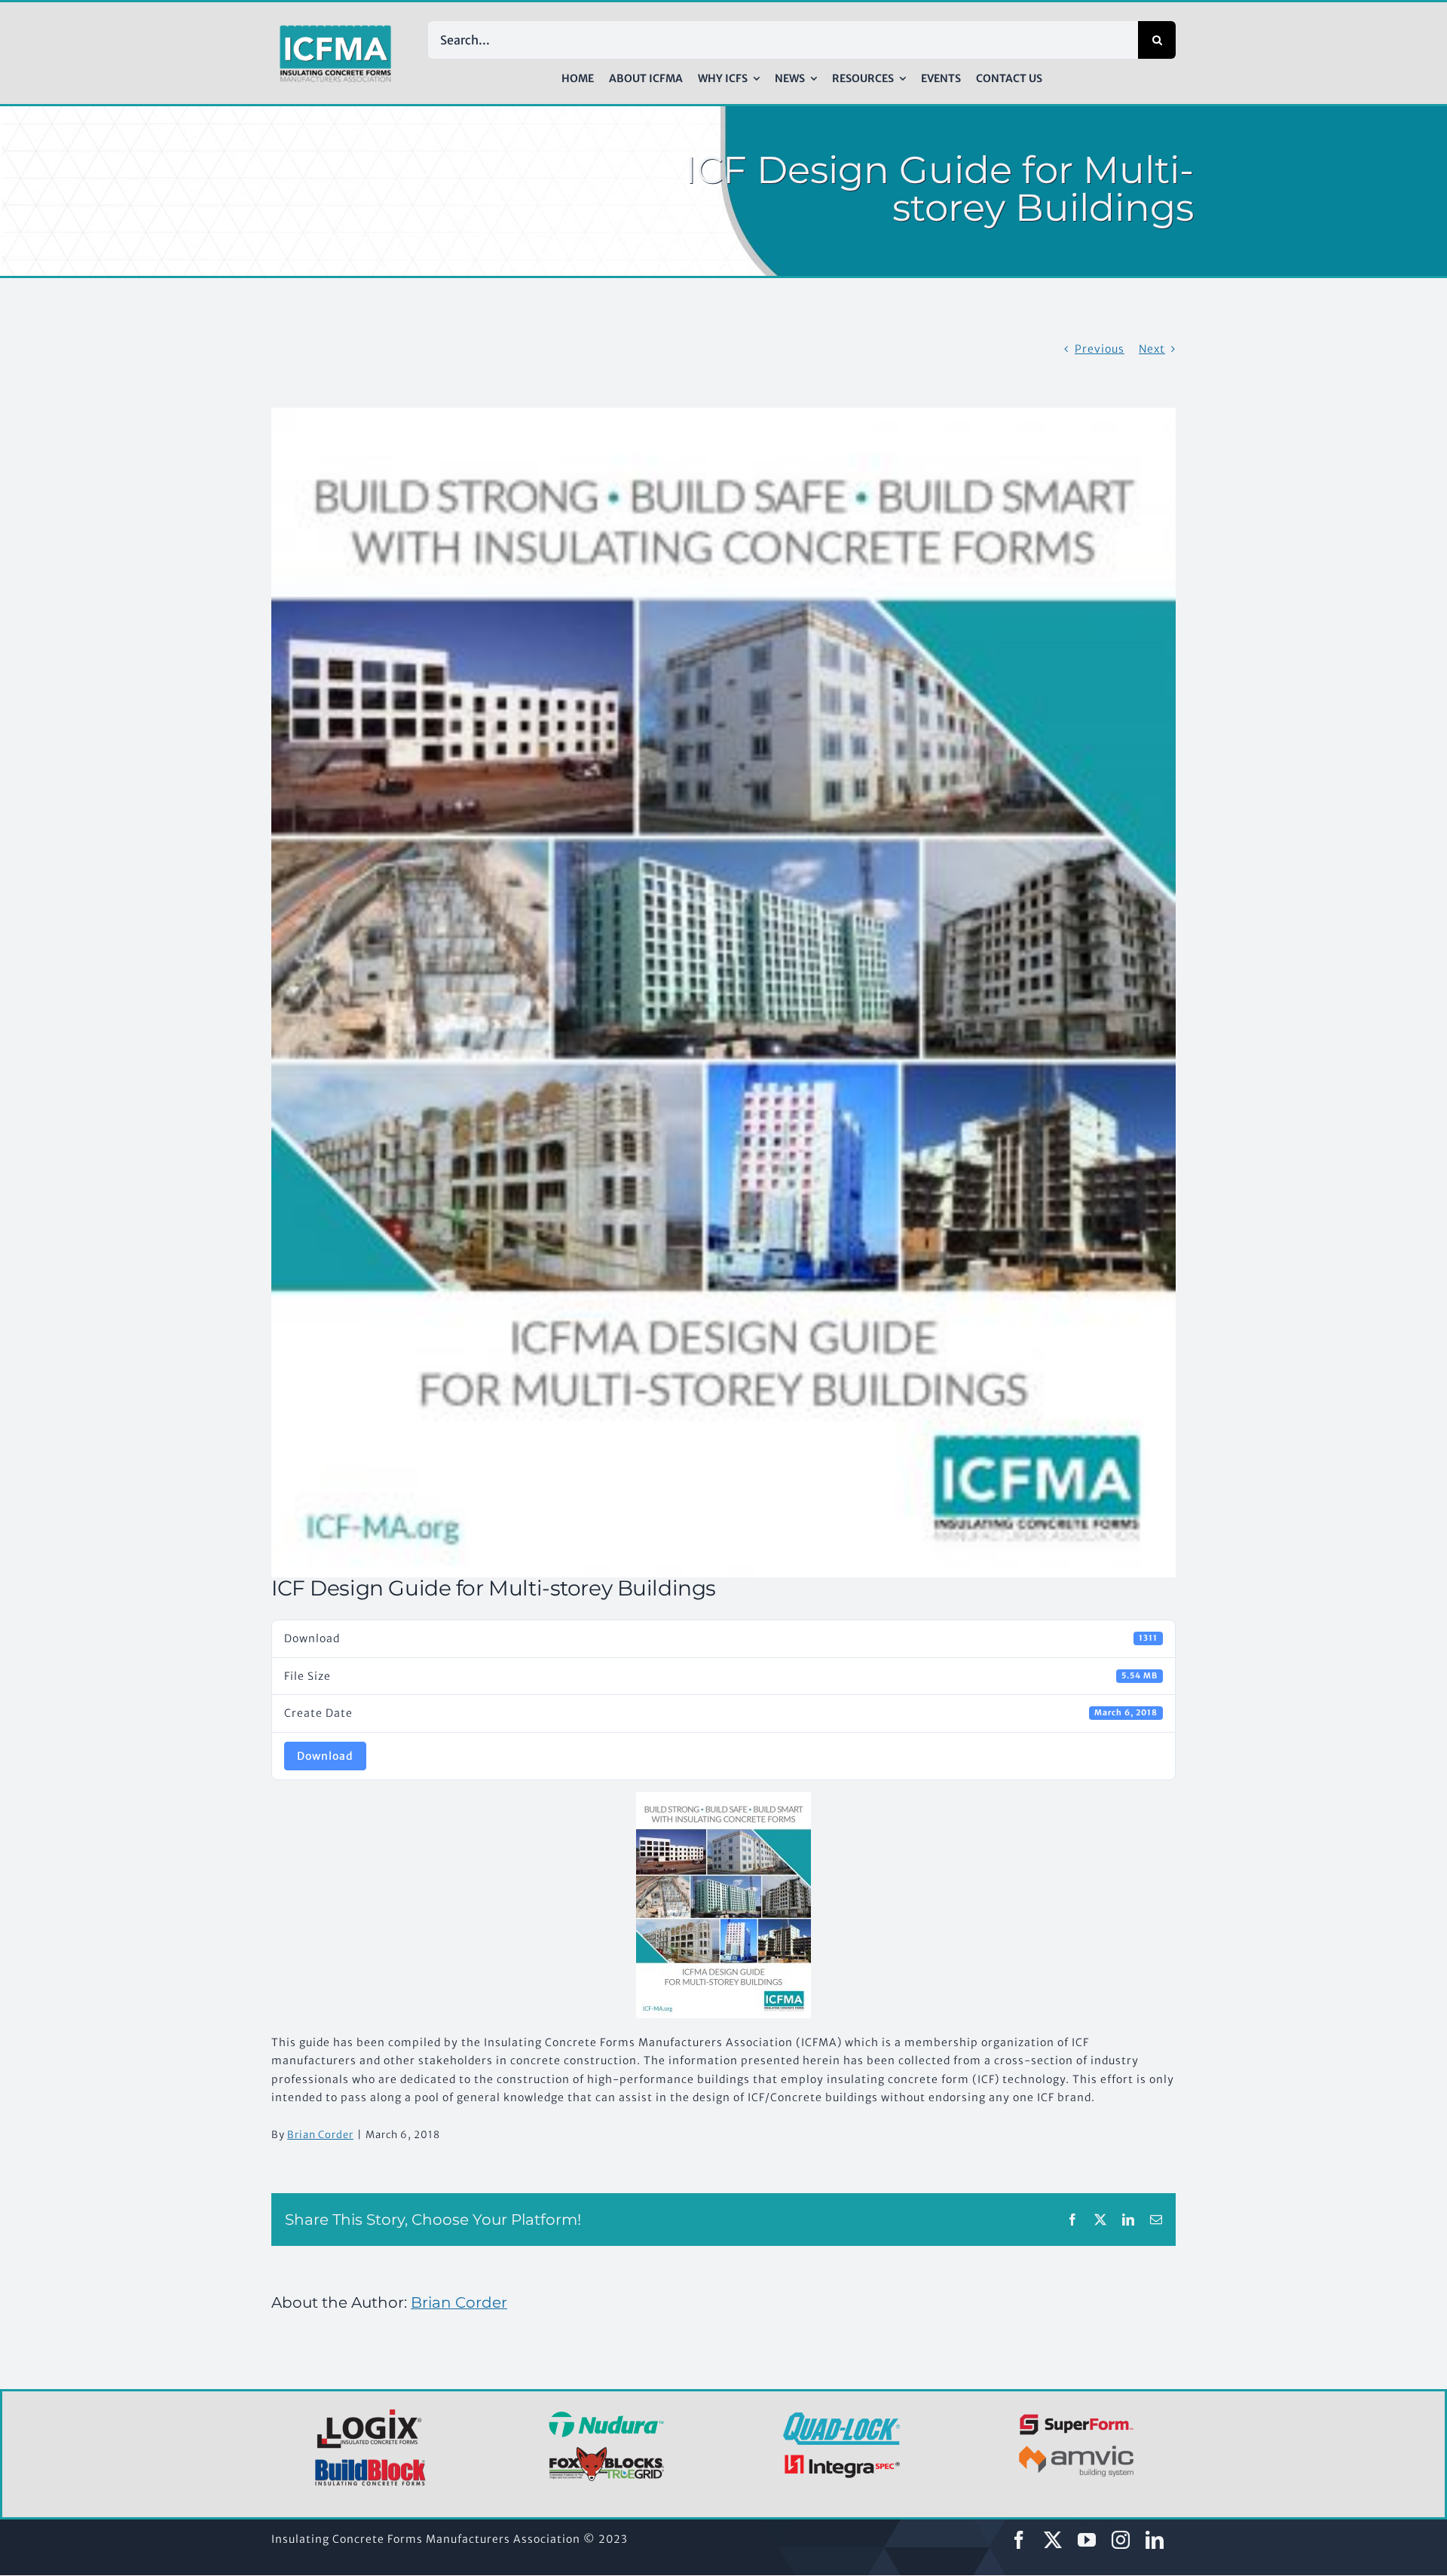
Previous (1100, 349)
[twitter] (1053, 2540)
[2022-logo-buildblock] (371, 2464)
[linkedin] (1155, 2540)
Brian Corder (320, 2135)
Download (325, 1756)
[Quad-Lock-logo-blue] (841, 2418)
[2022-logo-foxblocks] (606, 2451)
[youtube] (1087, 2540)
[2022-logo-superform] (1077, 2416)
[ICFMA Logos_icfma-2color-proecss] (335, 30)
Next (1152, 349)
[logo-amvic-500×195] (1077, 2443)
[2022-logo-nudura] (606, 2416)
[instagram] (1121, 2540)
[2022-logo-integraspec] (841, 2458)
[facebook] (1019, 2540)
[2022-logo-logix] (371, 2412)
